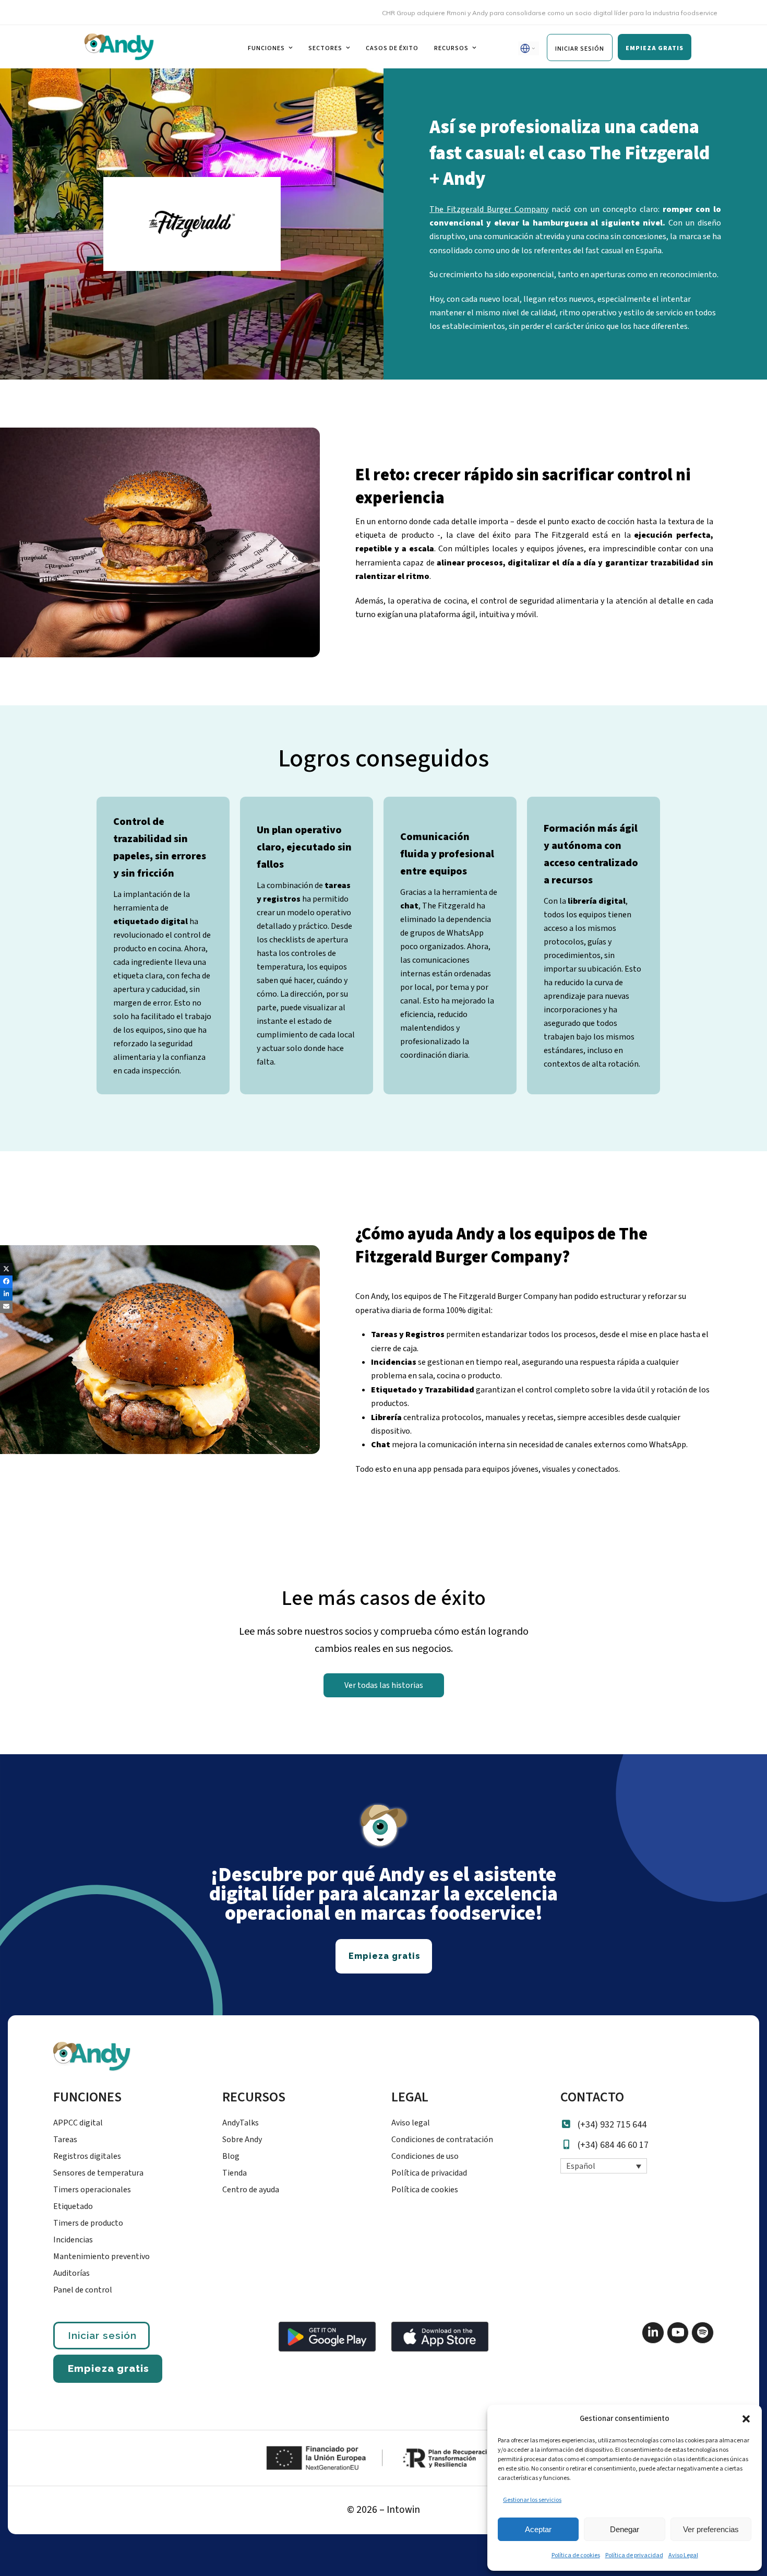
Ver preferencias (711, 2529)
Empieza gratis (109, 2368)
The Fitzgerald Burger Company (489, 209)
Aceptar (538, 2529)
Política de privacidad (634, 2555)
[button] (746, 2419)
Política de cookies (576, 2555)
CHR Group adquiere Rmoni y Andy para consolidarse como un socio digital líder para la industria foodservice (499, 13)
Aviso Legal (683, 2555)
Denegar (625, 2529)
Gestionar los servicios (532, 2500)
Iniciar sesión (102, 2335)
